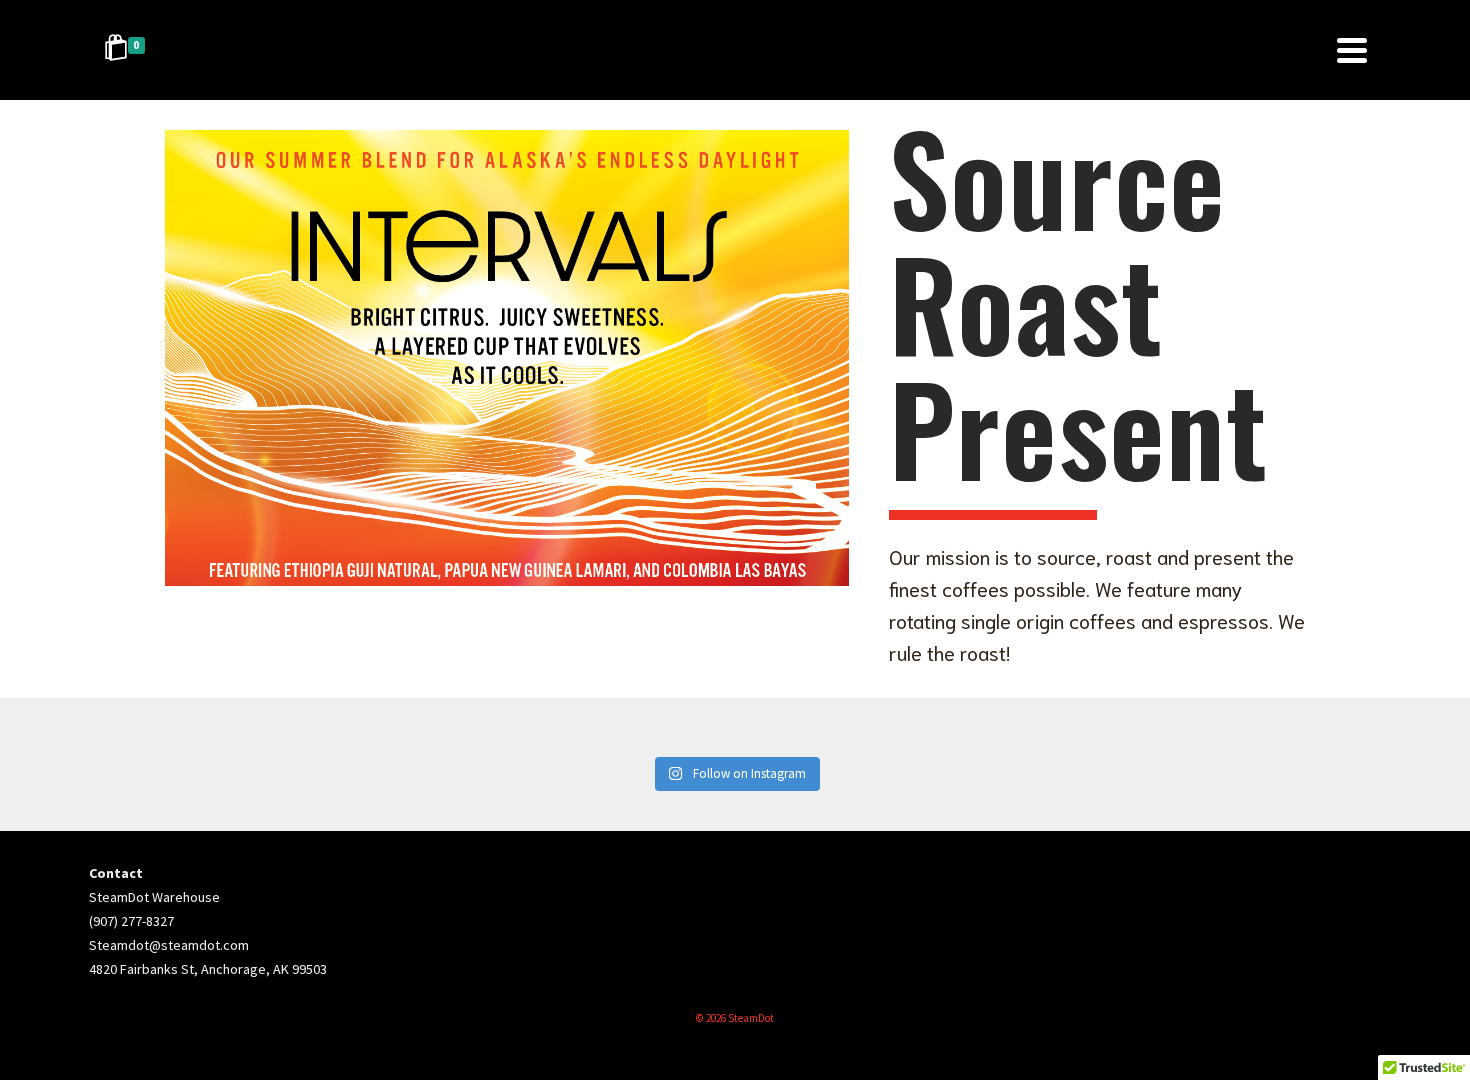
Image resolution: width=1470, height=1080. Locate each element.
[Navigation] (1352, 50)
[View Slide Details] (507, 358)
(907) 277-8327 (131, 921)
